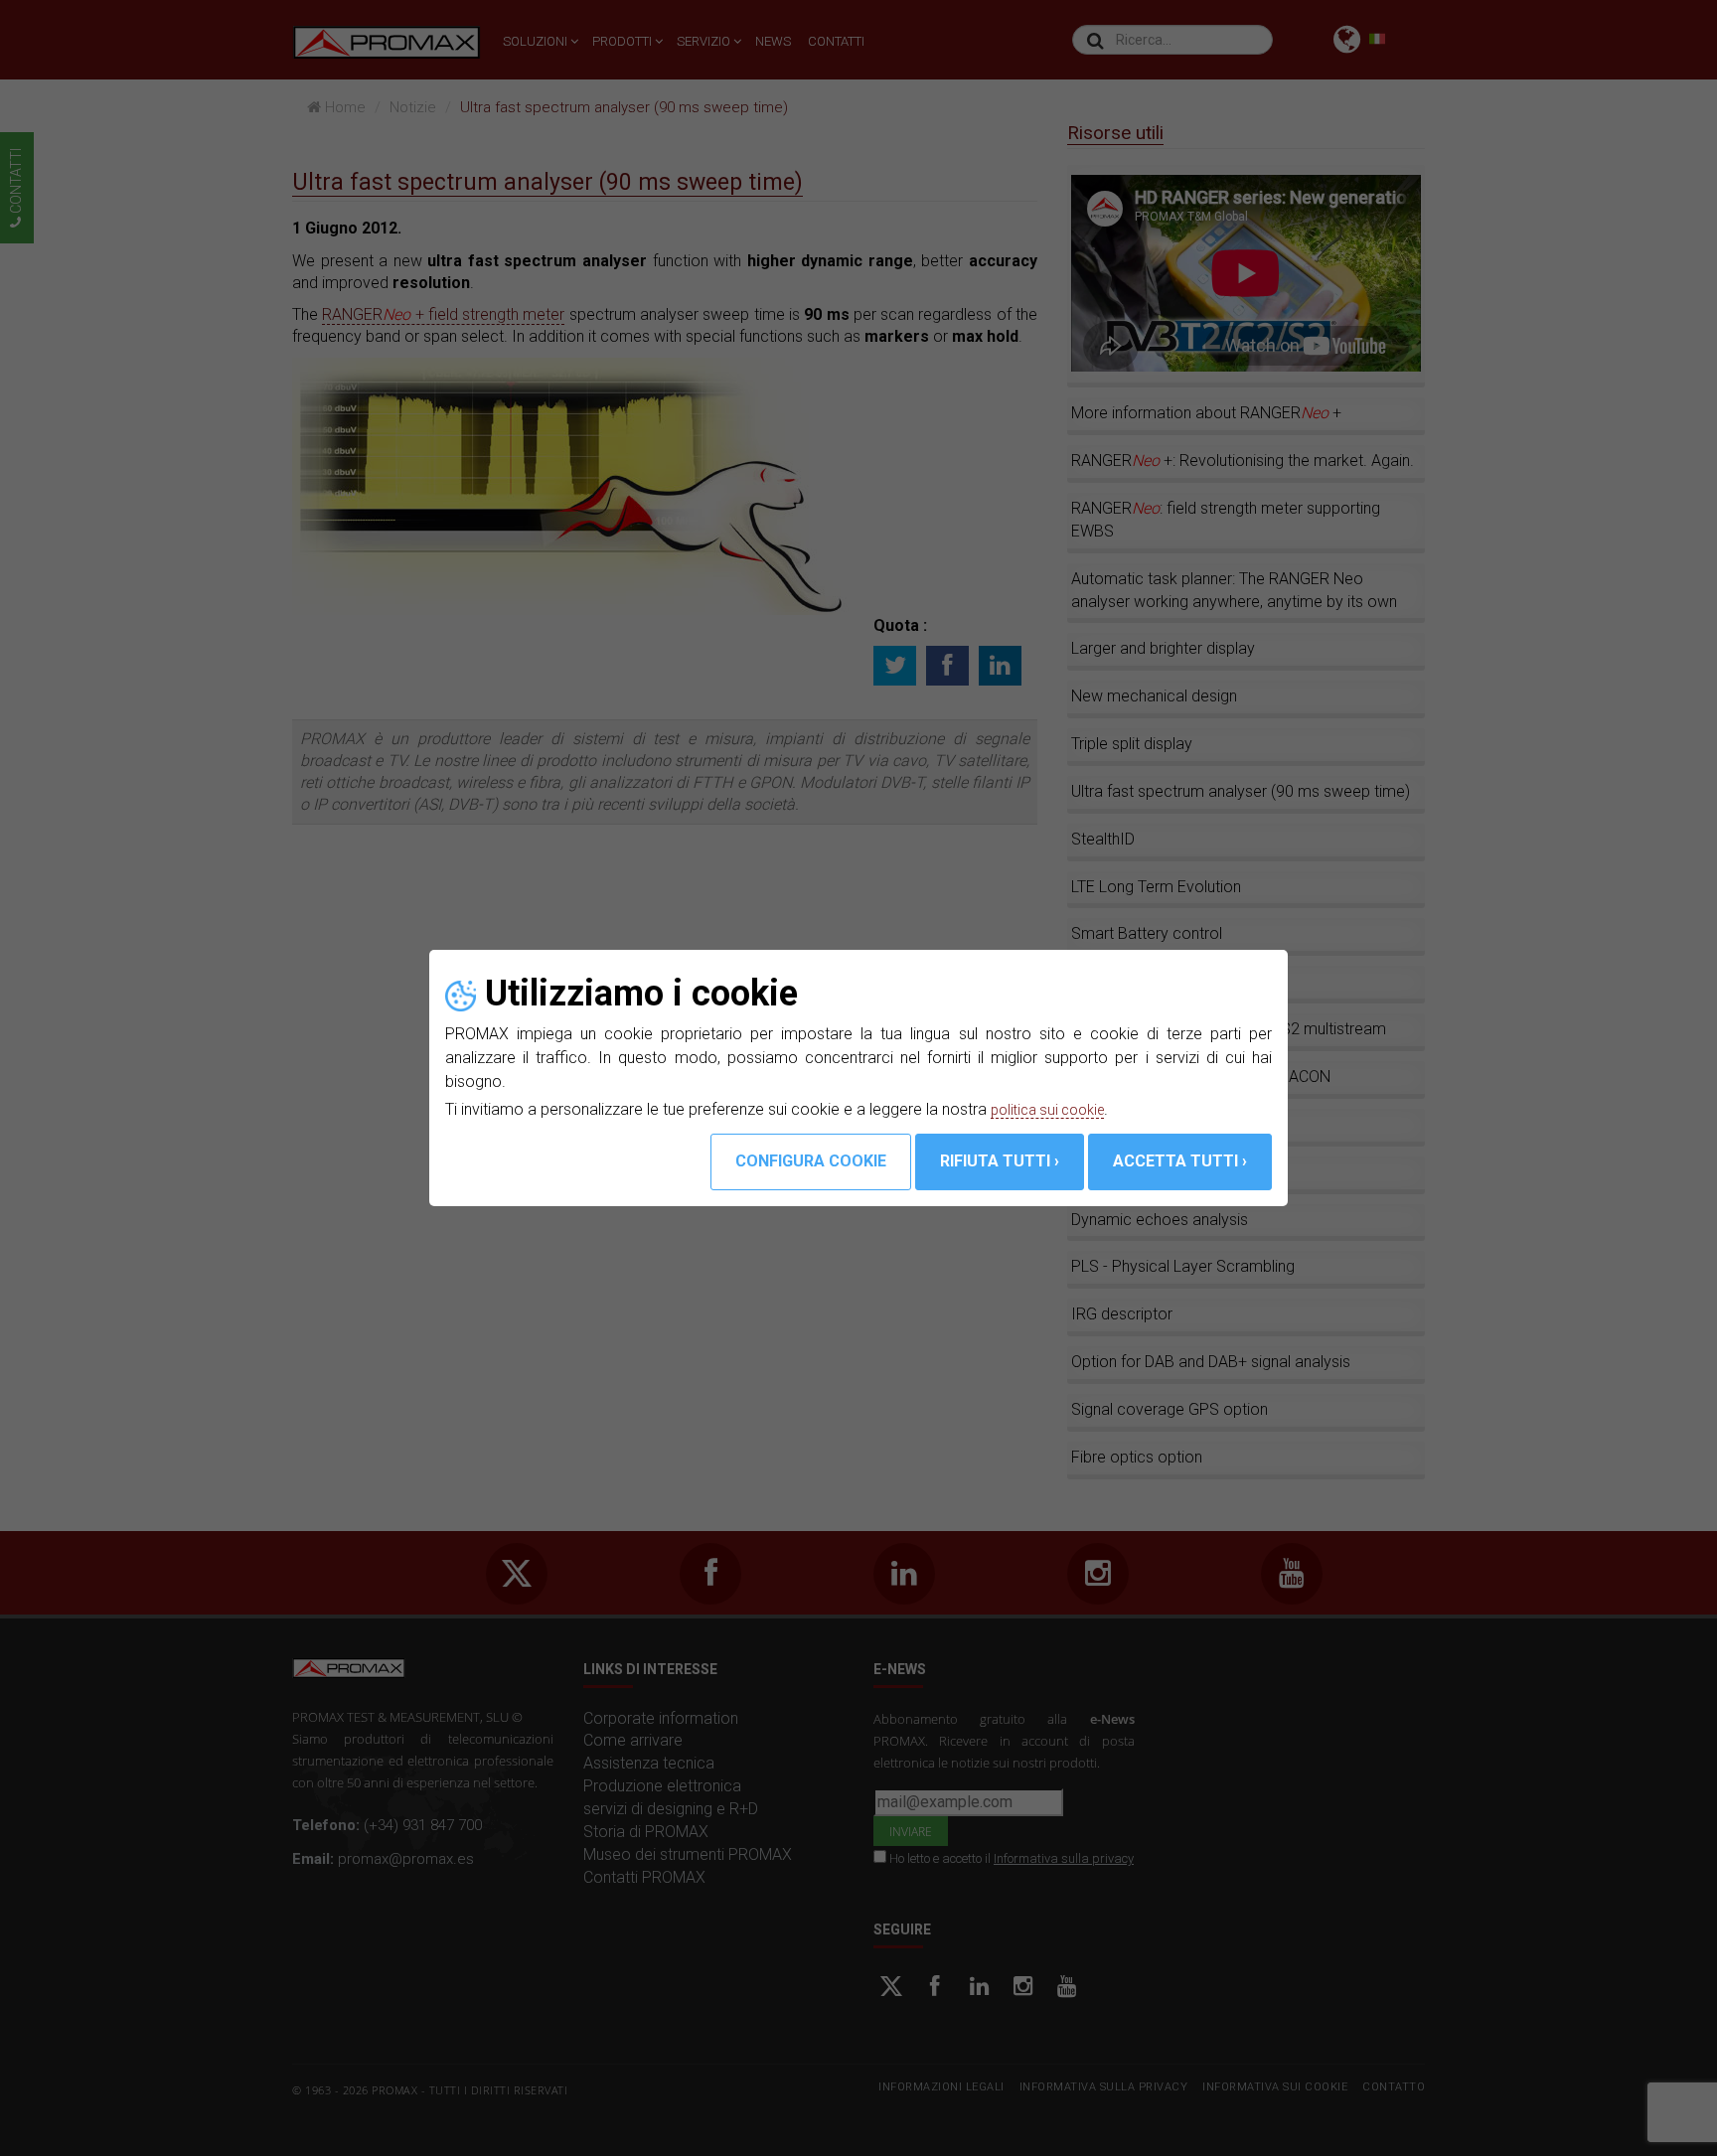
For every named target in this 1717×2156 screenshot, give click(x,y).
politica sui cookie (1054, 1109)
